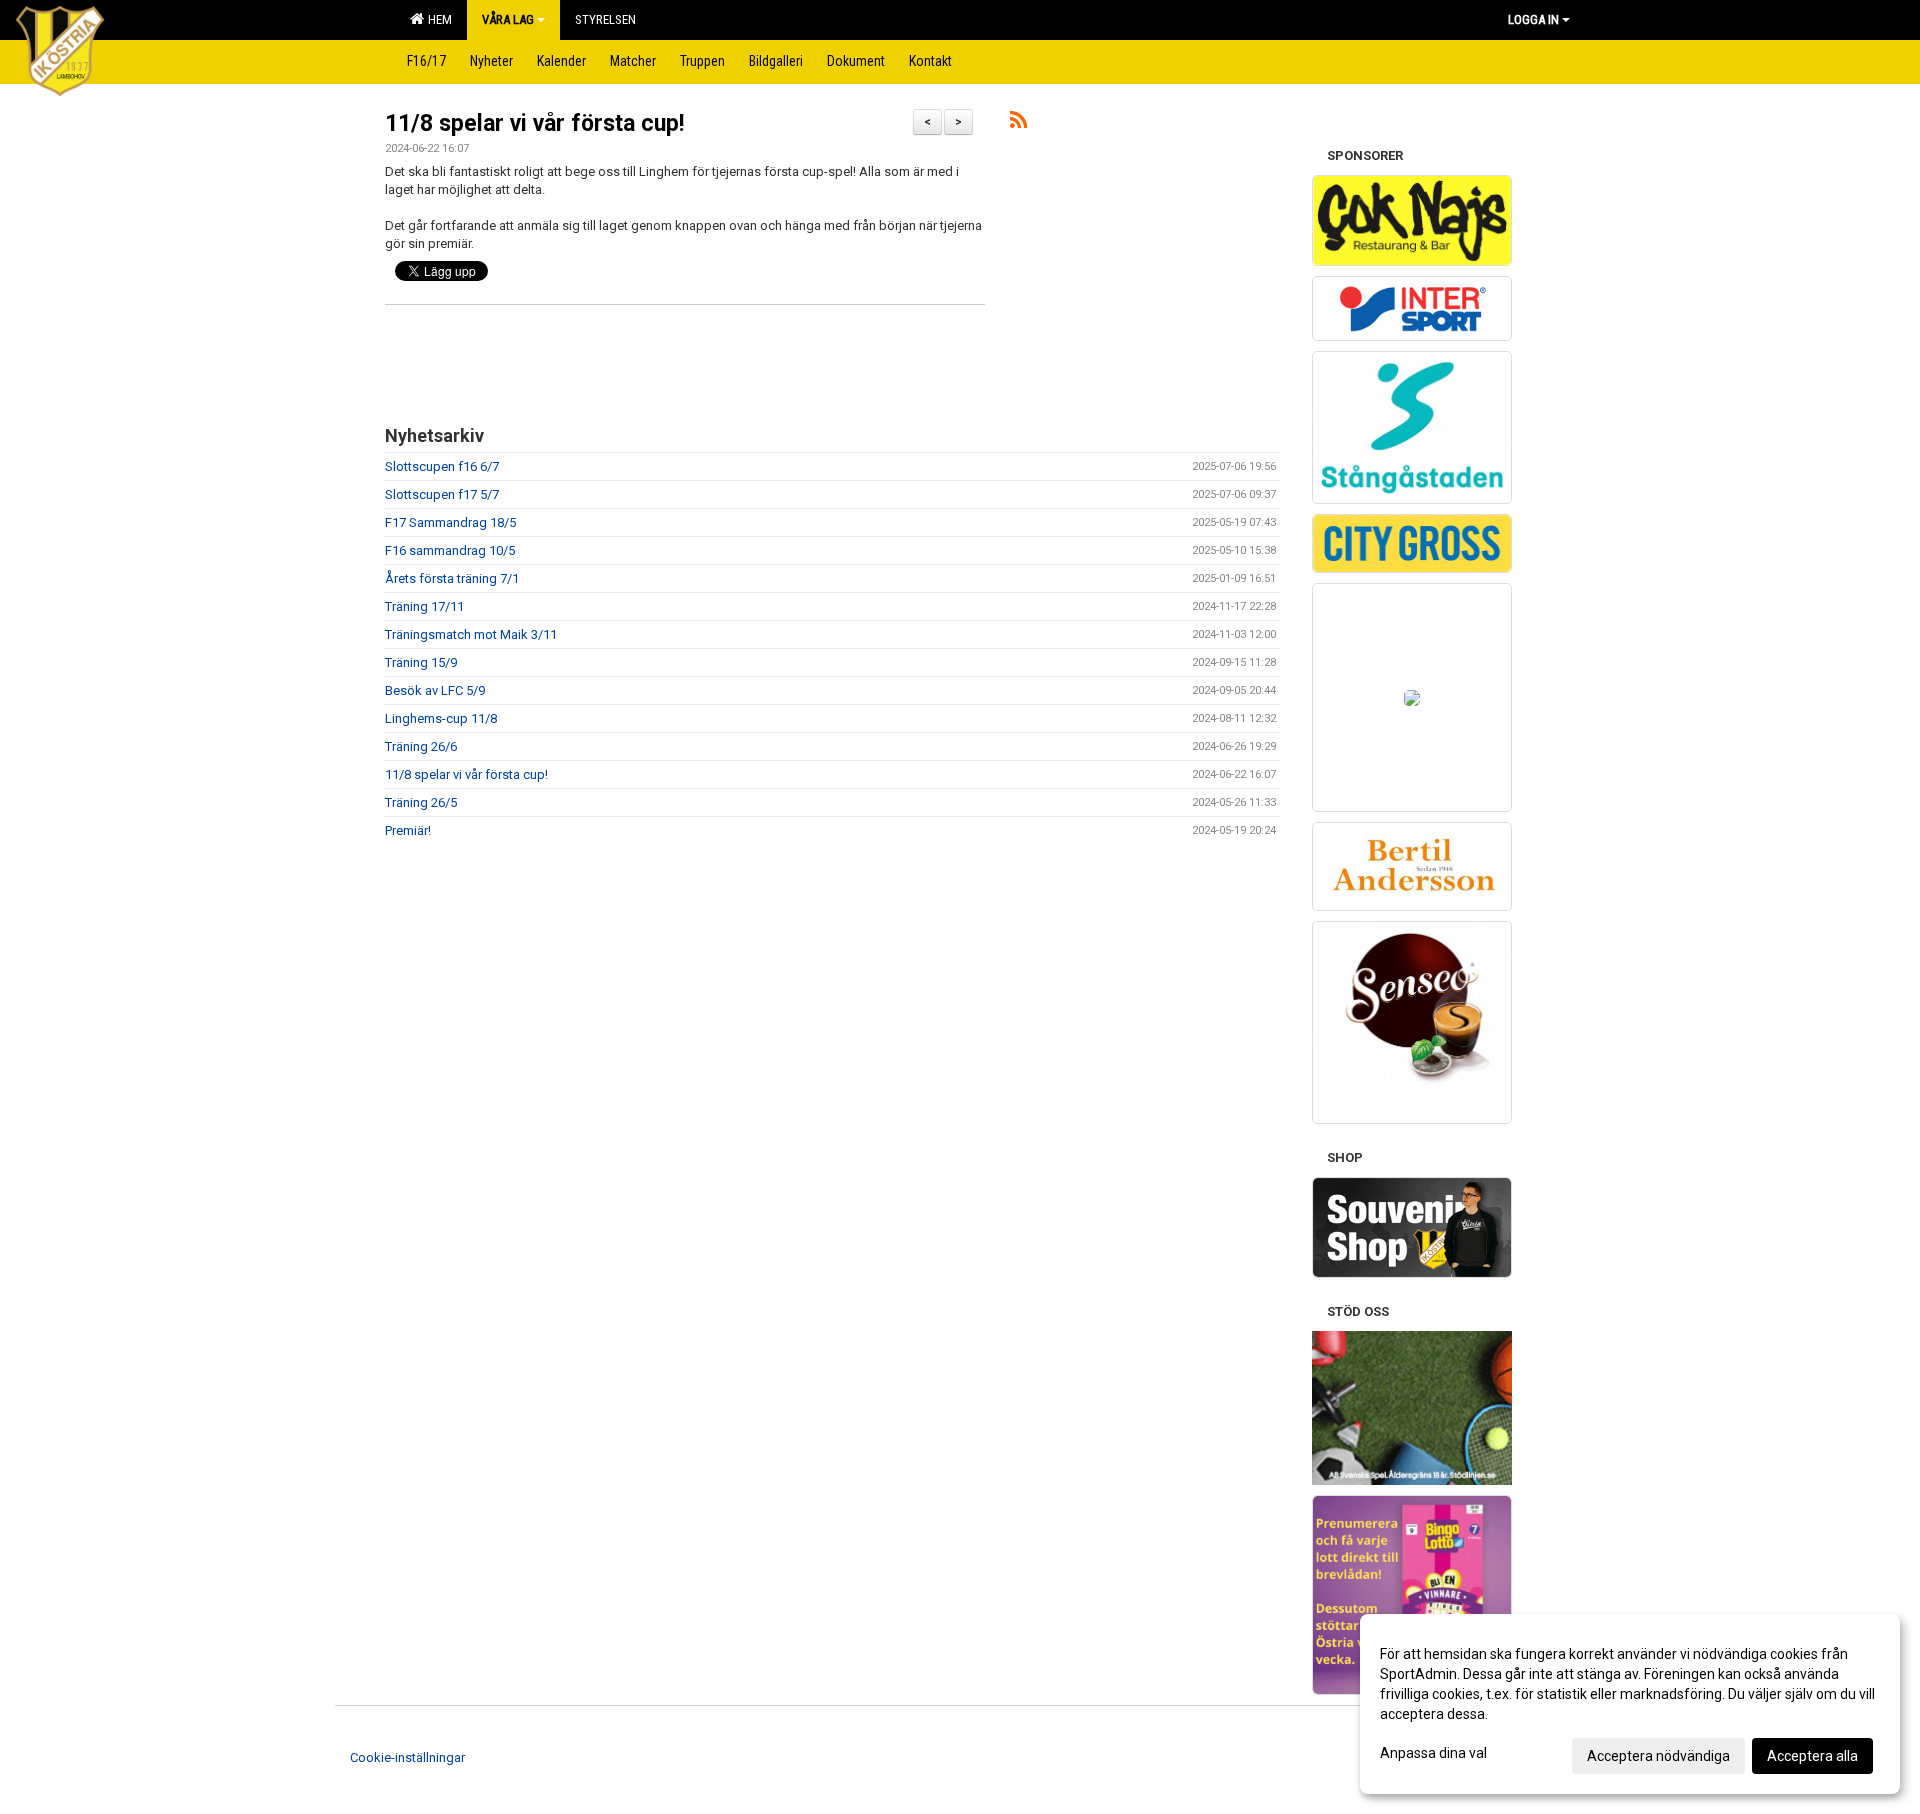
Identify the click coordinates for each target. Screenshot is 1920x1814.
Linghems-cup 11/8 (441, 718)
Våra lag (508, 19)
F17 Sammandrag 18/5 (450, 522)
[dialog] (1630, 1704)
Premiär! (408, 830)
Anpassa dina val (1433, 1753)
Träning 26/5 (421, 802)
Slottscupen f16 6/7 (442, 466)
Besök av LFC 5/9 (435, 690)
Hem (437, 19)
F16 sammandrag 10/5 (450, 550)
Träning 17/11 (424, 606)
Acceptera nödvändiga (1658, 1756)
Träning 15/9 (421, 662)
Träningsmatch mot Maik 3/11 (471, 634)
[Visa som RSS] (1018, 123)
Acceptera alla (1812, 1756)
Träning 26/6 (421, 746)
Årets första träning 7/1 (452, 578)
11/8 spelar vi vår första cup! (534, 123)
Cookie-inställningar (407, 1757)
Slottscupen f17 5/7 (442, 494)
